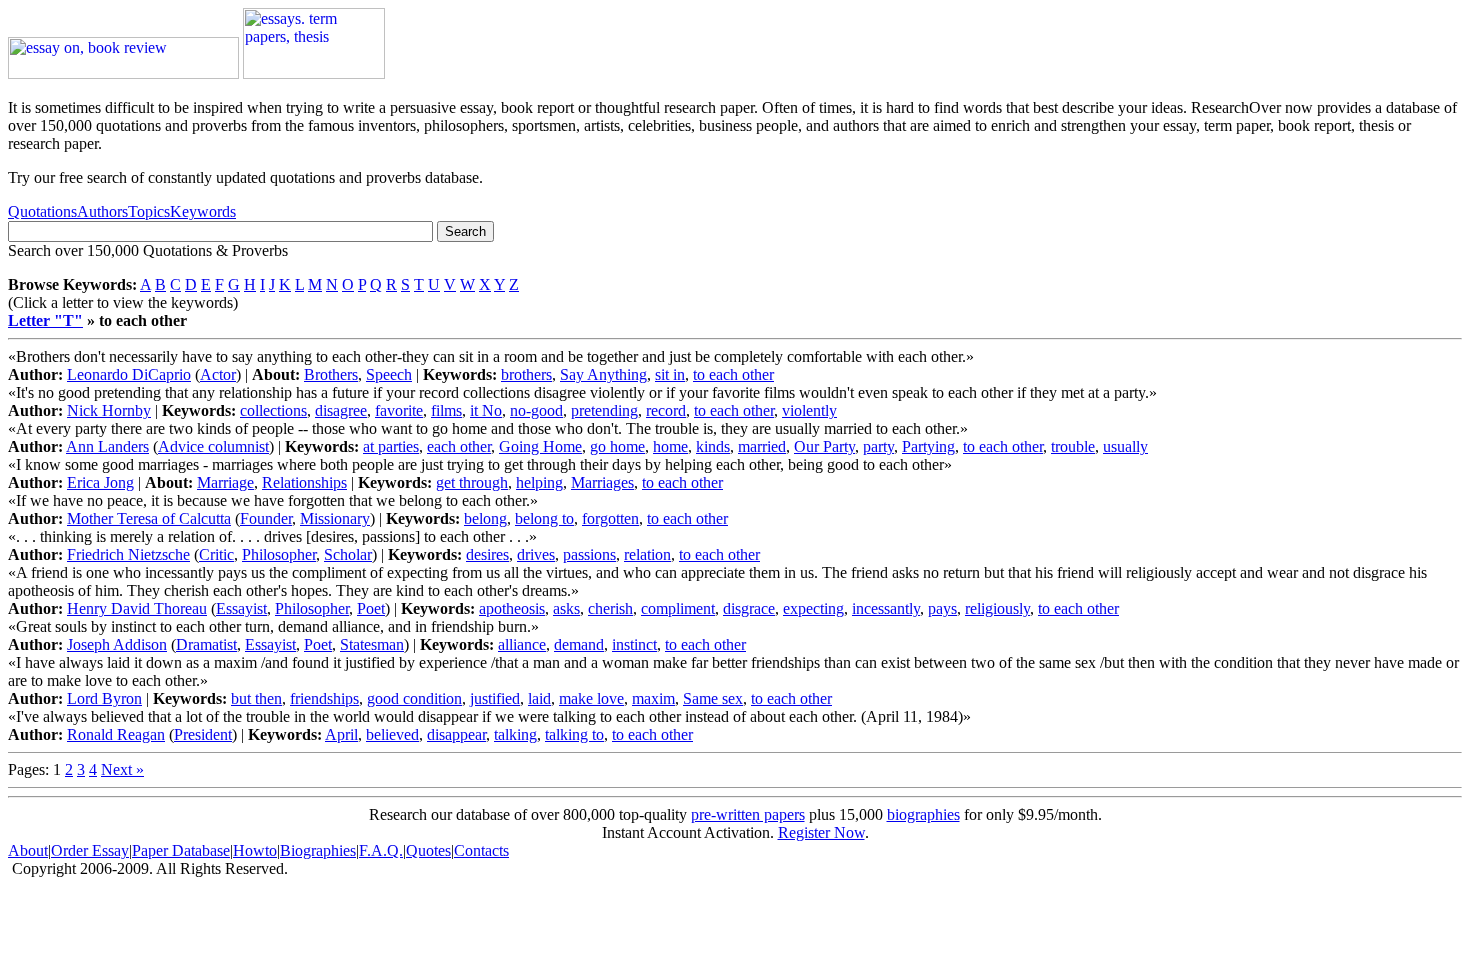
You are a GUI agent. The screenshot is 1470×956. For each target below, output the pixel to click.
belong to (544, 518)
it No (486, 410)
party (878, 446)
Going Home (540, 446)
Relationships (304, 482)
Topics (149, 211)
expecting (813, 608)
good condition (414, 698)
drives (536, 554)
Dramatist (206, 644)
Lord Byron (104, 698)
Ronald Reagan (116, 734)
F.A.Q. (381, 850)
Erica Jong (100, 482)
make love (591, 698)
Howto (255, 850)
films (446, 410)
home (670, 446)
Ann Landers (107, 446)
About (28, 850)
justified (495, 698)
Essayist (241, 608)
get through (472, 482)
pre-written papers (748, 814)
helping (539, 482)
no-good (536, 410)
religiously (997, 608)
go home (617, 446)
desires (487, 554)
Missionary (335, 518)
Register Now (821, 832)
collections (273, 410)
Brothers (331, 374)
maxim (653, 698)
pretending (604, 410)
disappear (456, 734)
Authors (102, 211)
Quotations (42, 211)
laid (539, 698)
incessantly (886, 608)
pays (942, 608)
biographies (923, 814)
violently (809, 410)
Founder (266, 518)
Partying (928, 446)
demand (579, 644)
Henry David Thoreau (137, 608)
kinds (713, 446)
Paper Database (181, 850)
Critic (216, 554)
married (762, 446)
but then (256, 698)
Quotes (428, 850)
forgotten (610, 518)
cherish (610, 608)
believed (392, 734)
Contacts (481, 850)
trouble (1073, 446)
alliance (522, 644)
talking (515, 734)
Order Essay (90, 850)
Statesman (372, 644)
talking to (574, 734)
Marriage (225, 482)
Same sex (713, 698)
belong (485, 518)
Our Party (824, 446)
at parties (391, 446)
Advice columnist (213, 446)
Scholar (348, 554)
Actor (218, 374)
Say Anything (603, 374)
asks (566, 608)
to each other (733, 374)
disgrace (749, 608)
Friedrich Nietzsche (128, 554)
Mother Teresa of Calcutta (149, 518)
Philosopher (279, 554)
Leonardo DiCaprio (129, 374)
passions (589, 554)
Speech (389, 374)
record (666, 410)
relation (647, 554)
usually (1125, 446)
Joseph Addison (117, 644)
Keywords (203, 211)
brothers (526, 374)
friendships (324, 698)
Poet (371, 608)
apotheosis (512, 608)
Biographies (318, 850)
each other (459, 446)
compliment (678, 608)
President (203, 734)
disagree (341, 410)
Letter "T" (45, 320)
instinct (634, 644)
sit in (670, 374)
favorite (399, 410)
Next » (122, 769)
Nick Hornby (109, 410)
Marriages (602, 482)
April (341, 734)
